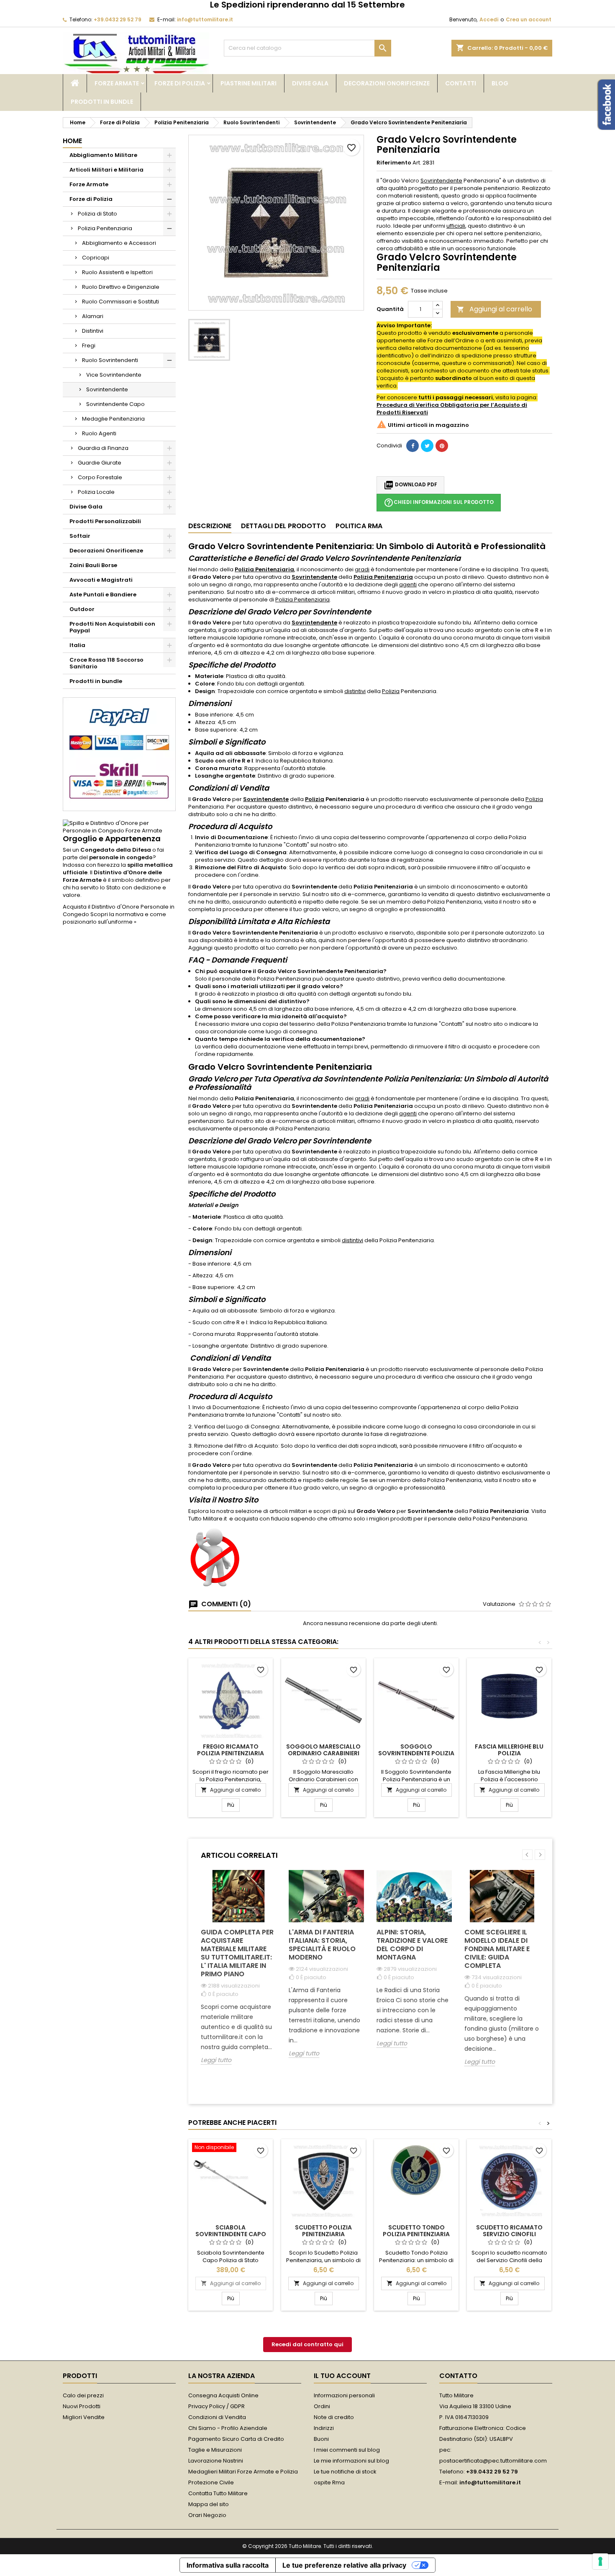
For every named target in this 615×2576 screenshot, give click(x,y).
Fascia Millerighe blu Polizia (509, 1750)
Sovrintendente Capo (115, 404)
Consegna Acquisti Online (223, 2395)
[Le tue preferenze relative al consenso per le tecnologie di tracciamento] (600, 2561)
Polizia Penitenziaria (105, 228)
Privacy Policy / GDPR (217, 2406)
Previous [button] (527, 1855)
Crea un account (529, 19)
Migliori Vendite (84, 2417)
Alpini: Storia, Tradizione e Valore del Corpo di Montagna (412, 1945)
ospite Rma (329, 2482)
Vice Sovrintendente (114, 375)
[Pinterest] (442, 446)
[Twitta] (427, 446)
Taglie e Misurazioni (215, 2450)
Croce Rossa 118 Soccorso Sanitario (106, 663)
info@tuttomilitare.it (205, 19)
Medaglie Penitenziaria (113, 419)
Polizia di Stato (97, 214)
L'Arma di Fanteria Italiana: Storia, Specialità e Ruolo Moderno (322, 1945)
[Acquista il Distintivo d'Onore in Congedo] (119, 827)
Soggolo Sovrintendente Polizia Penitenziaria (416, 1753)
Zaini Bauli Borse (93, 565)
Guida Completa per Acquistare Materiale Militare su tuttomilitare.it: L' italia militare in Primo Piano (237, 1953)
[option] (238, 1974)
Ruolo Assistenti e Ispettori (117, 272)
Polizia (391, 691)
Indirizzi (324, 2428)
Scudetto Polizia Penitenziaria (323, 2231)
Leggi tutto (216, 2060)
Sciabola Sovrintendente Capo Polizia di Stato (231, 2234)
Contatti (461, 83)
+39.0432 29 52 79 (118, 19)
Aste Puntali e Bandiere (103, 595)
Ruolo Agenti (99, 433)
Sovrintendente (107, 389)
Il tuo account (342, 2376)
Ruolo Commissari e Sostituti (120, 302)
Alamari (93, 316)
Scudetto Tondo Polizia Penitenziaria (416, 2231)
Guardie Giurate (100, 463)
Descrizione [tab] (210, 526)
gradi (362, 569)
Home (72, 141)
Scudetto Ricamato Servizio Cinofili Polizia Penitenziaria (509, 2234)
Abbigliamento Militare (103, 155)
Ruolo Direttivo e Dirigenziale (121, 287)
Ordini (322, 2406)
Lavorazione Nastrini (216, 2461)
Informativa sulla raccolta (228, 2565)
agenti (408, 584)
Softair (80, 536)
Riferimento (394, 163)
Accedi (489, 19)
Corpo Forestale (100, 477)
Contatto (458, 2376)
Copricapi (96, 258)
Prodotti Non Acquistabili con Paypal (112, 627)
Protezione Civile (211, 2482)
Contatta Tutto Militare (218, 2493)
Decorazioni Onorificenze (387, 83)
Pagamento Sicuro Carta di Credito (236, 2439)
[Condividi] (413, 446)
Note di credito (334, 2417)
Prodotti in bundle (102, 102)
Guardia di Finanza (103, 448)
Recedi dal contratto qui (307, 2344)
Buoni (321, 2439)
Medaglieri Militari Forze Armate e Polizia (243, 2472)
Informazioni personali (344, 2395)
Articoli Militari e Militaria (106, 170)
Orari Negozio (207, 2515)
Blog (500, 83)
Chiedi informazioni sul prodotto (439, 503)
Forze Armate (117, 83)
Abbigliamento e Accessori (119, 243)
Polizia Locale (96, 492)
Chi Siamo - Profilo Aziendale (228, 2428)
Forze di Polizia (180, 83)
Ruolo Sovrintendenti (110, 360)
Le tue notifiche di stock (345, 2472)
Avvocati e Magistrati (101, 580)
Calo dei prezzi (83, 2395)
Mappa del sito (209, 2504)
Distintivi (93, 331)
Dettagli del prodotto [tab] (283, 526)
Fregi (89, 345)
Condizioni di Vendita (217, 2417)
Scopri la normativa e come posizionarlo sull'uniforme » (114, 918)
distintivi (355, 691)
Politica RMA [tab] (359, 526)
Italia (77, 645)
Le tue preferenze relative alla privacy (344, 2565)
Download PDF (410, 485)
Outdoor (82, 609)
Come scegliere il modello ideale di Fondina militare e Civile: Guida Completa (497, 1949)
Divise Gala (310, 83)
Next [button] (540, 1855)
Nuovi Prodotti (82, 2406)
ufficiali (456, 226)
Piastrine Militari (249, 83)
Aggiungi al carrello (495, 309)
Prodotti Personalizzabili (105, 521)
